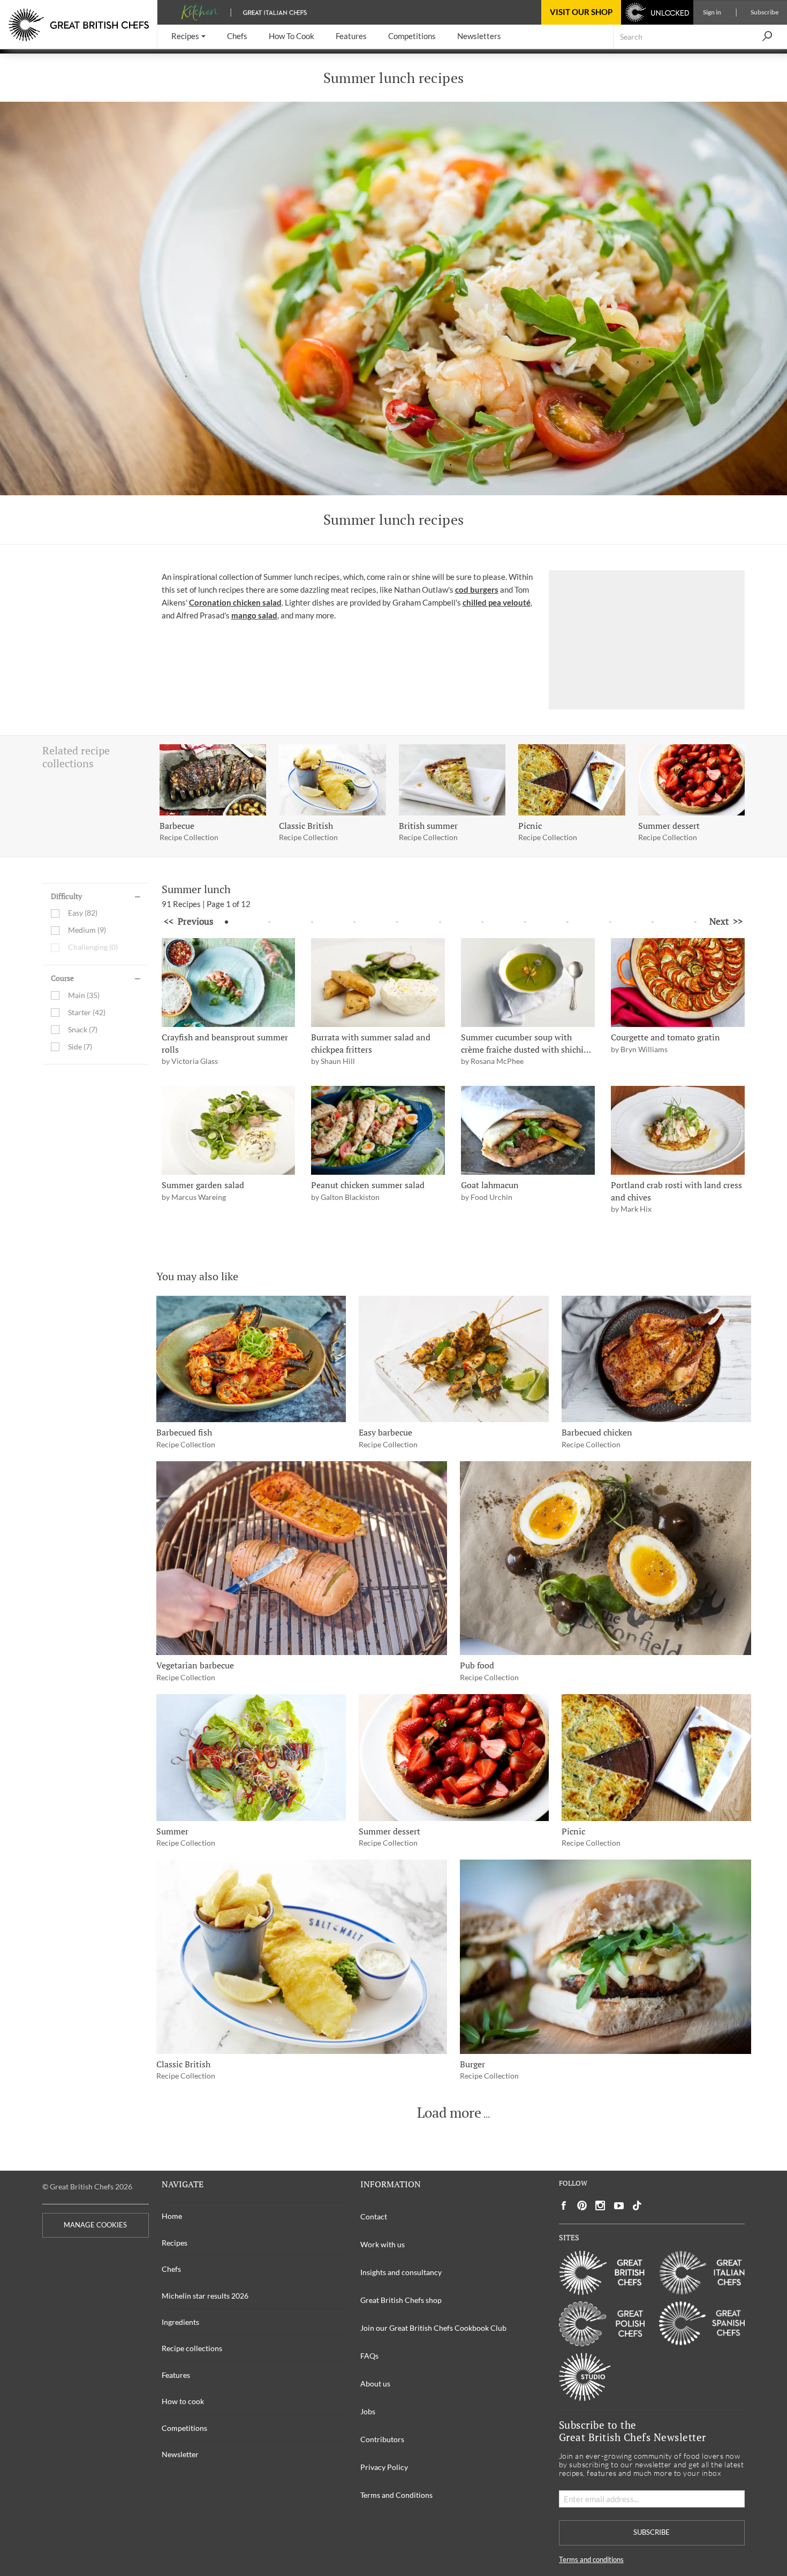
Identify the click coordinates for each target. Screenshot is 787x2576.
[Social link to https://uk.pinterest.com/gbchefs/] (582, 2206)
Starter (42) (87, 1012)
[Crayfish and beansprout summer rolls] (229, 983)
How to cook (183, 2401)
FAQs (369, 2356)
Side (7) (80, 1047)
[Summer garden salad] (229, 1131)
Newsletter (180, 2454)
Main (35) (84, 995)
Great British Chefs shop (401, 2300)
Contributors (382, 2439)
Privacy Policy (384, 2467)
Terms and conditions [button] (591, 2560)
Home (172, 2216)
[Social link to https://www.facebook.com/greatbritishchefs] (564, 2206)
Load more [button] (449, 2113)
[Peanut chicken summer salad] (378, 1131)
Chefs (171, 2269)
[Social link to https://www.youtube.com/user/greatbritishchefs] (619, 2206)
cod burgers (477, 590)
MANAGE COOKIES (95, 2225)
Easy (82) (83, 913)
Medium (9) (87, 930)
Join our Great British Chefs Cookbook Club (433, 2328)
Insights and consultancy (401, 2272)
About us (375, 2384)
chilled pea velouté (497, 602)
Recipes (175, 2243)
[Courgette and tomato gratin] (678, 983)
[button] (188, 37)
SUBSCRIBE (652, 2532)
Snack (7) (83, 1029)
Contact (374, 2216)
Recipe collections (192, 2348)
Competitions (184, 2428)
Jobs (368, 2411)
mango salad (254, 615)
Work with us (383, 2244)
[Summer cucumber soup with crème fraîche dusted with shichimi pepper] (528, 983)
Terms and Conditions (396, 2495)
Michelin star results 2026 (205, 2296)
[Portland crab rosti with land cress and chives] (678, 1131)
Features (176, 2375)
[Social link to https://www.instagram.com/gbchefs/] (600, 2206)
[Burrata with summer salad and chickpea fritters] (378, 983)
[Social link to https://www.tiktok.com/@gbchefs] (637, 2206)
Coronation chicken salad (235, 602)
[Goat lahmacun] (528, 1131)
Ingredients (180, 2322)
